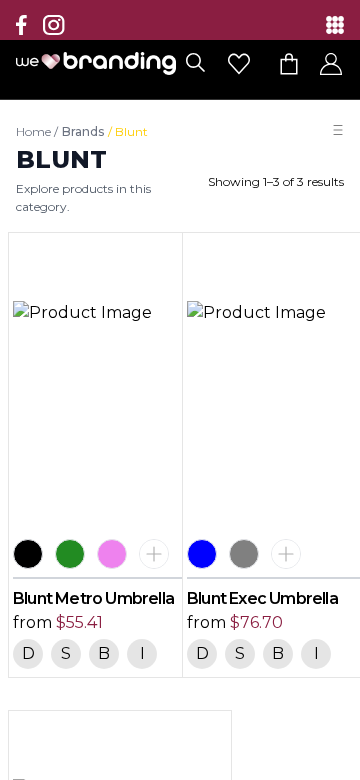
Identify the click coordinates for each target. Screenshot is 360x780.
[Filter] (338, 130)
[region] (180, 390)
